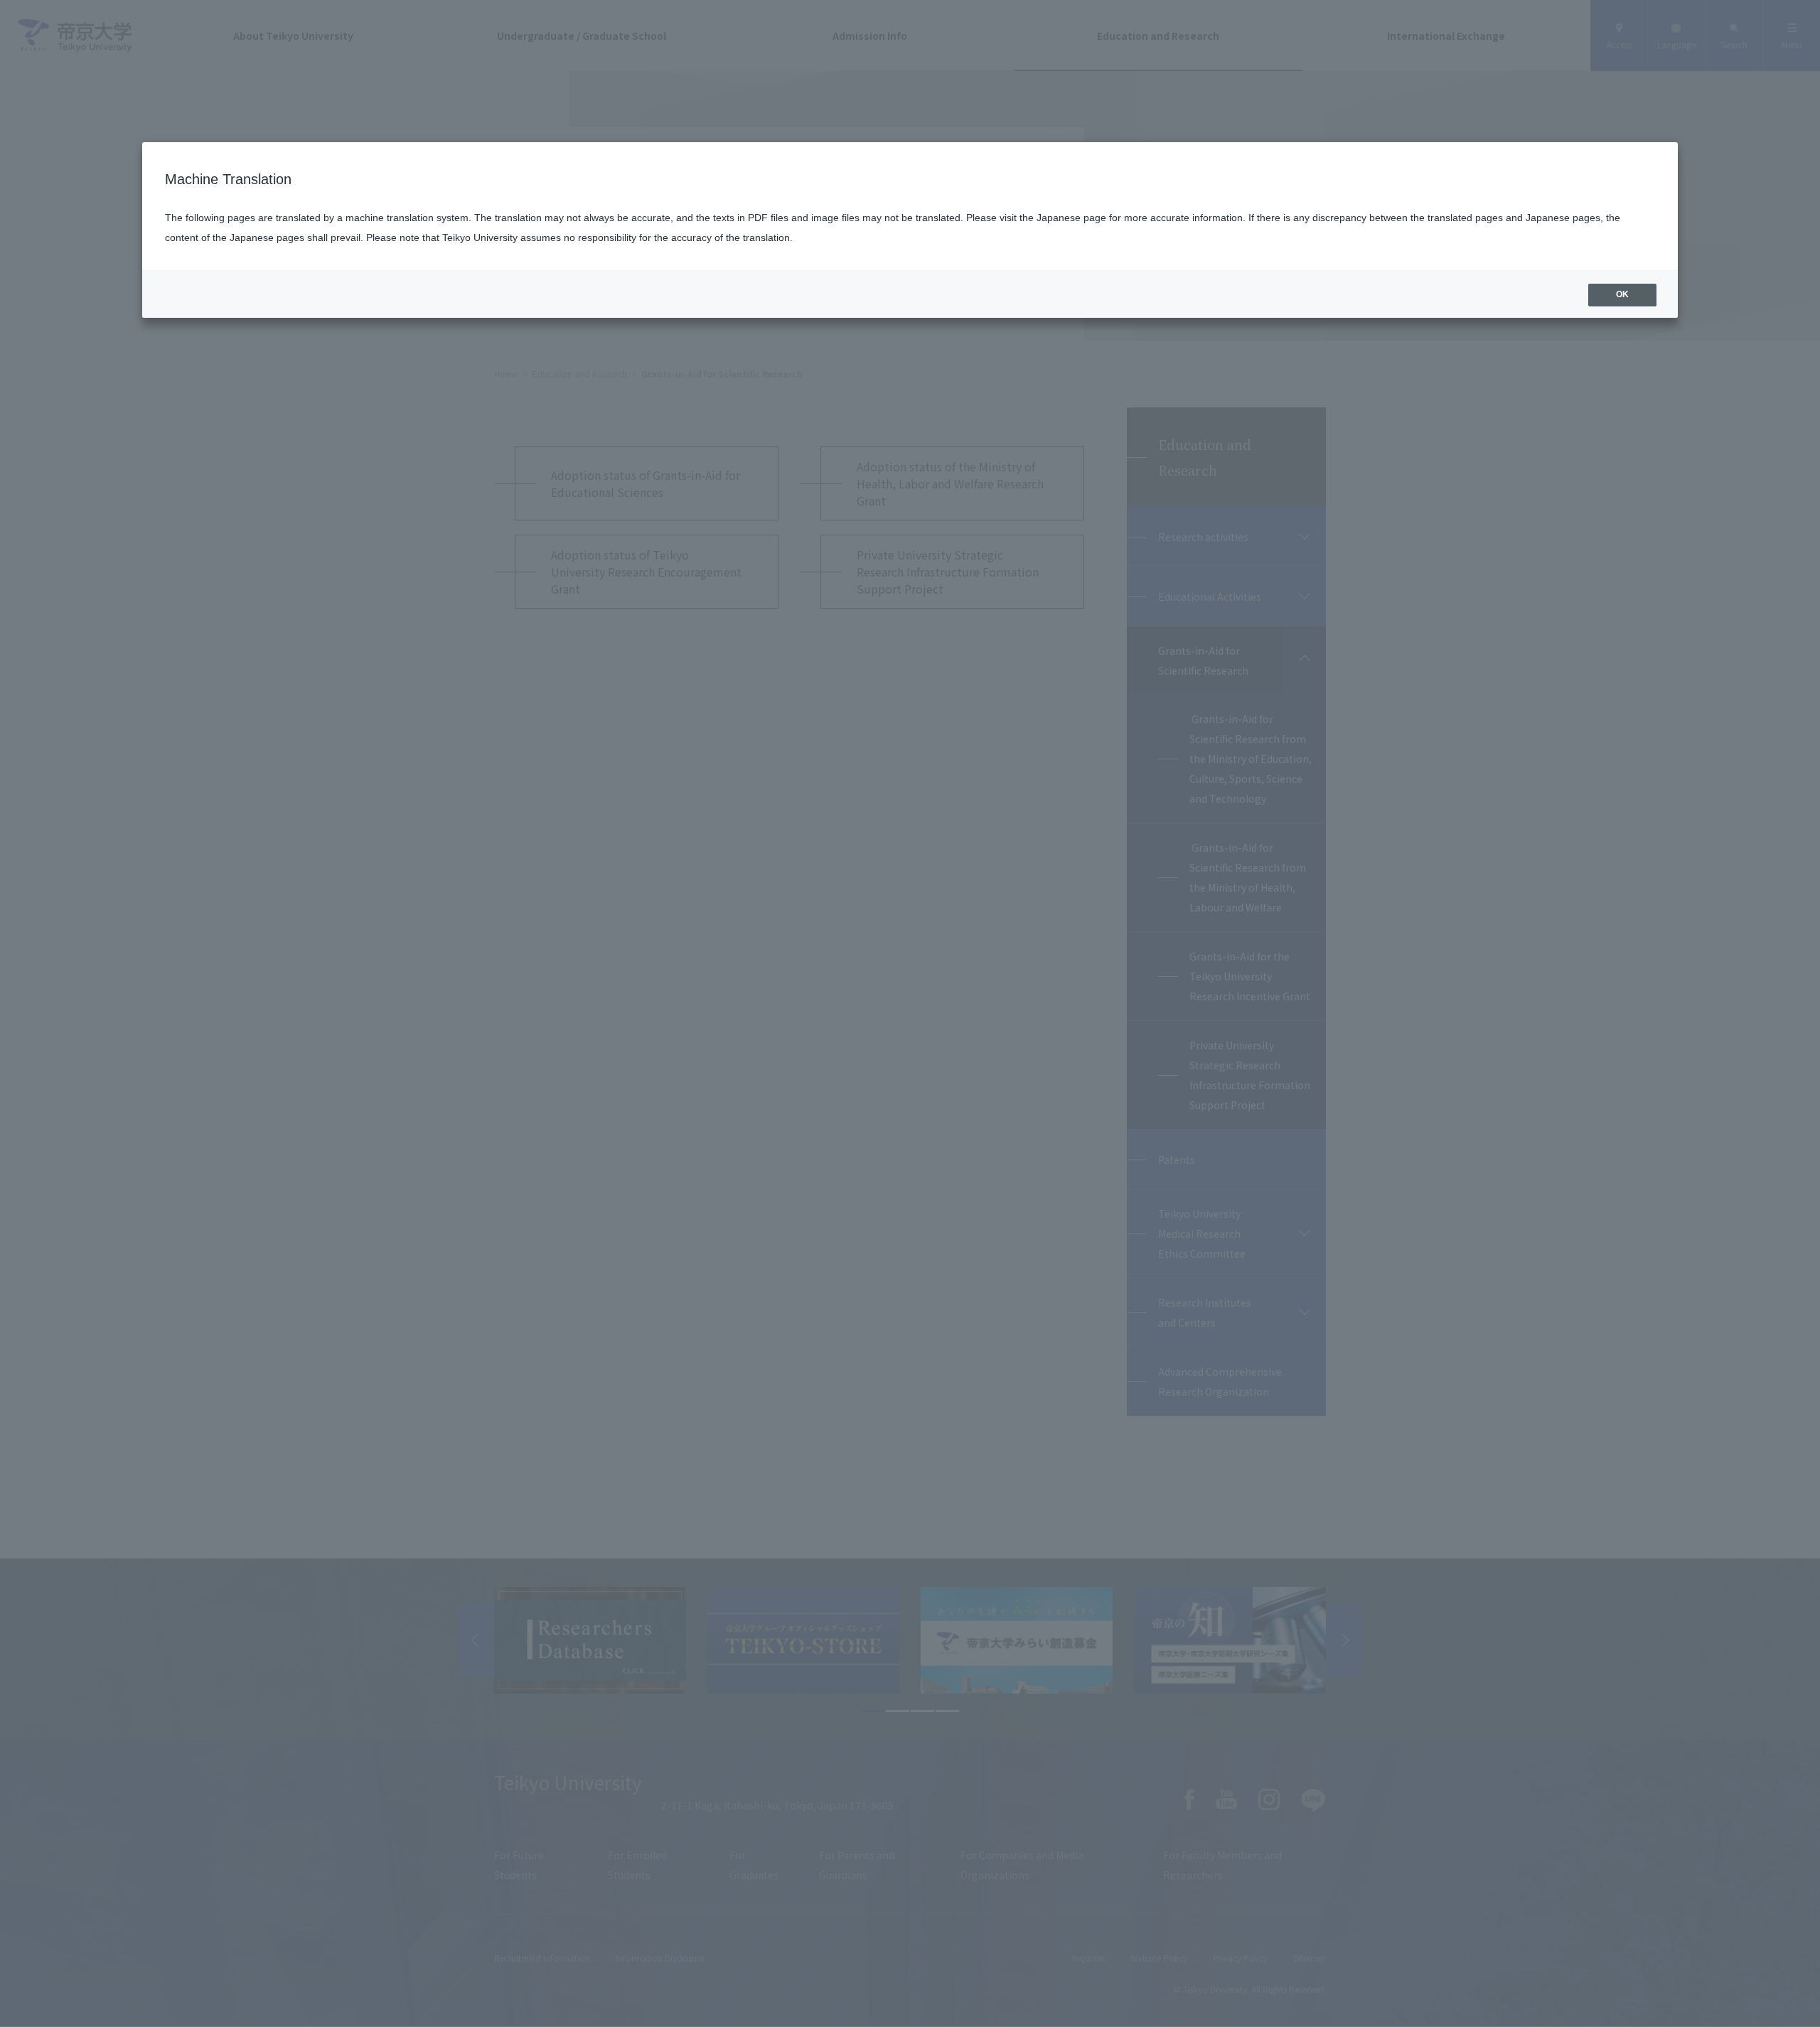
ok (1622, 294)
